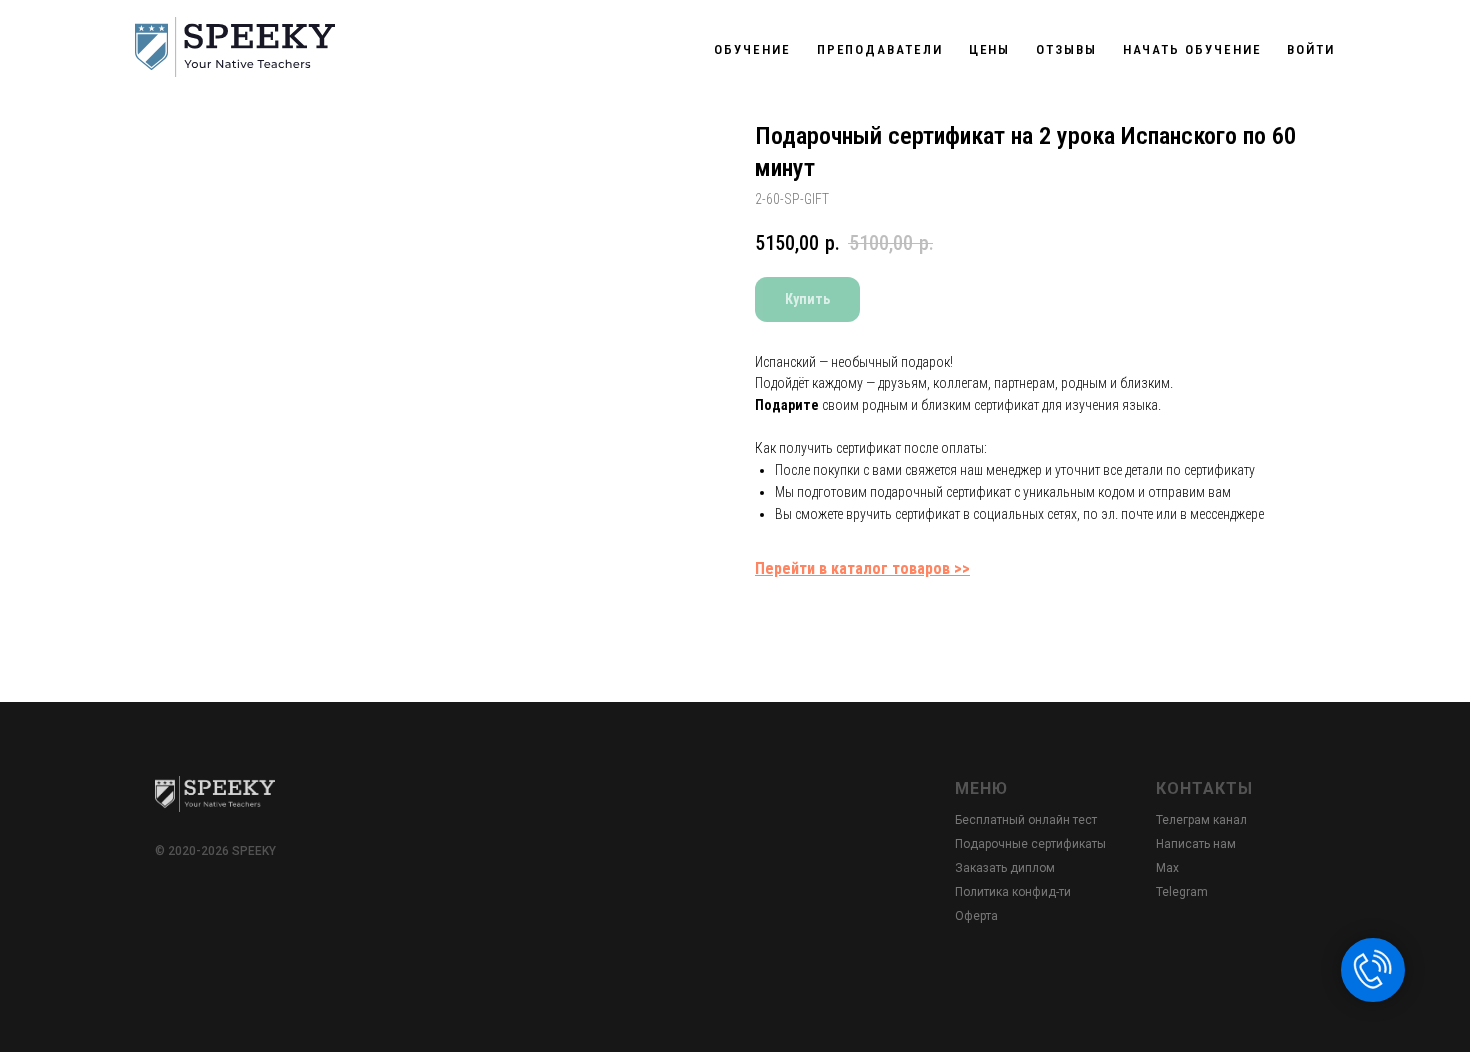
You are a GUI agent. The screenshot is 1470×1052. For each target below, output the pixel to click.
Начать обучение (1192, 49)
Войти (1311, 49)
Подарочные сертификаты (1030, 844)
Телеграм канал (1201, 820)
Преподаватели (880, 49)
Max (1167, 868)
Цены (990, 49)
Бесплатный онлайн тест (1026, 820)
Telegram (1182, 892)
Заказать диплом (1005, 868)
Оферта (976, 916)
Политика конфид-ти (1013, 892)
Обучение (752, 49)
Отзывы (1066, 49)
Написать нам (1196, 844)
